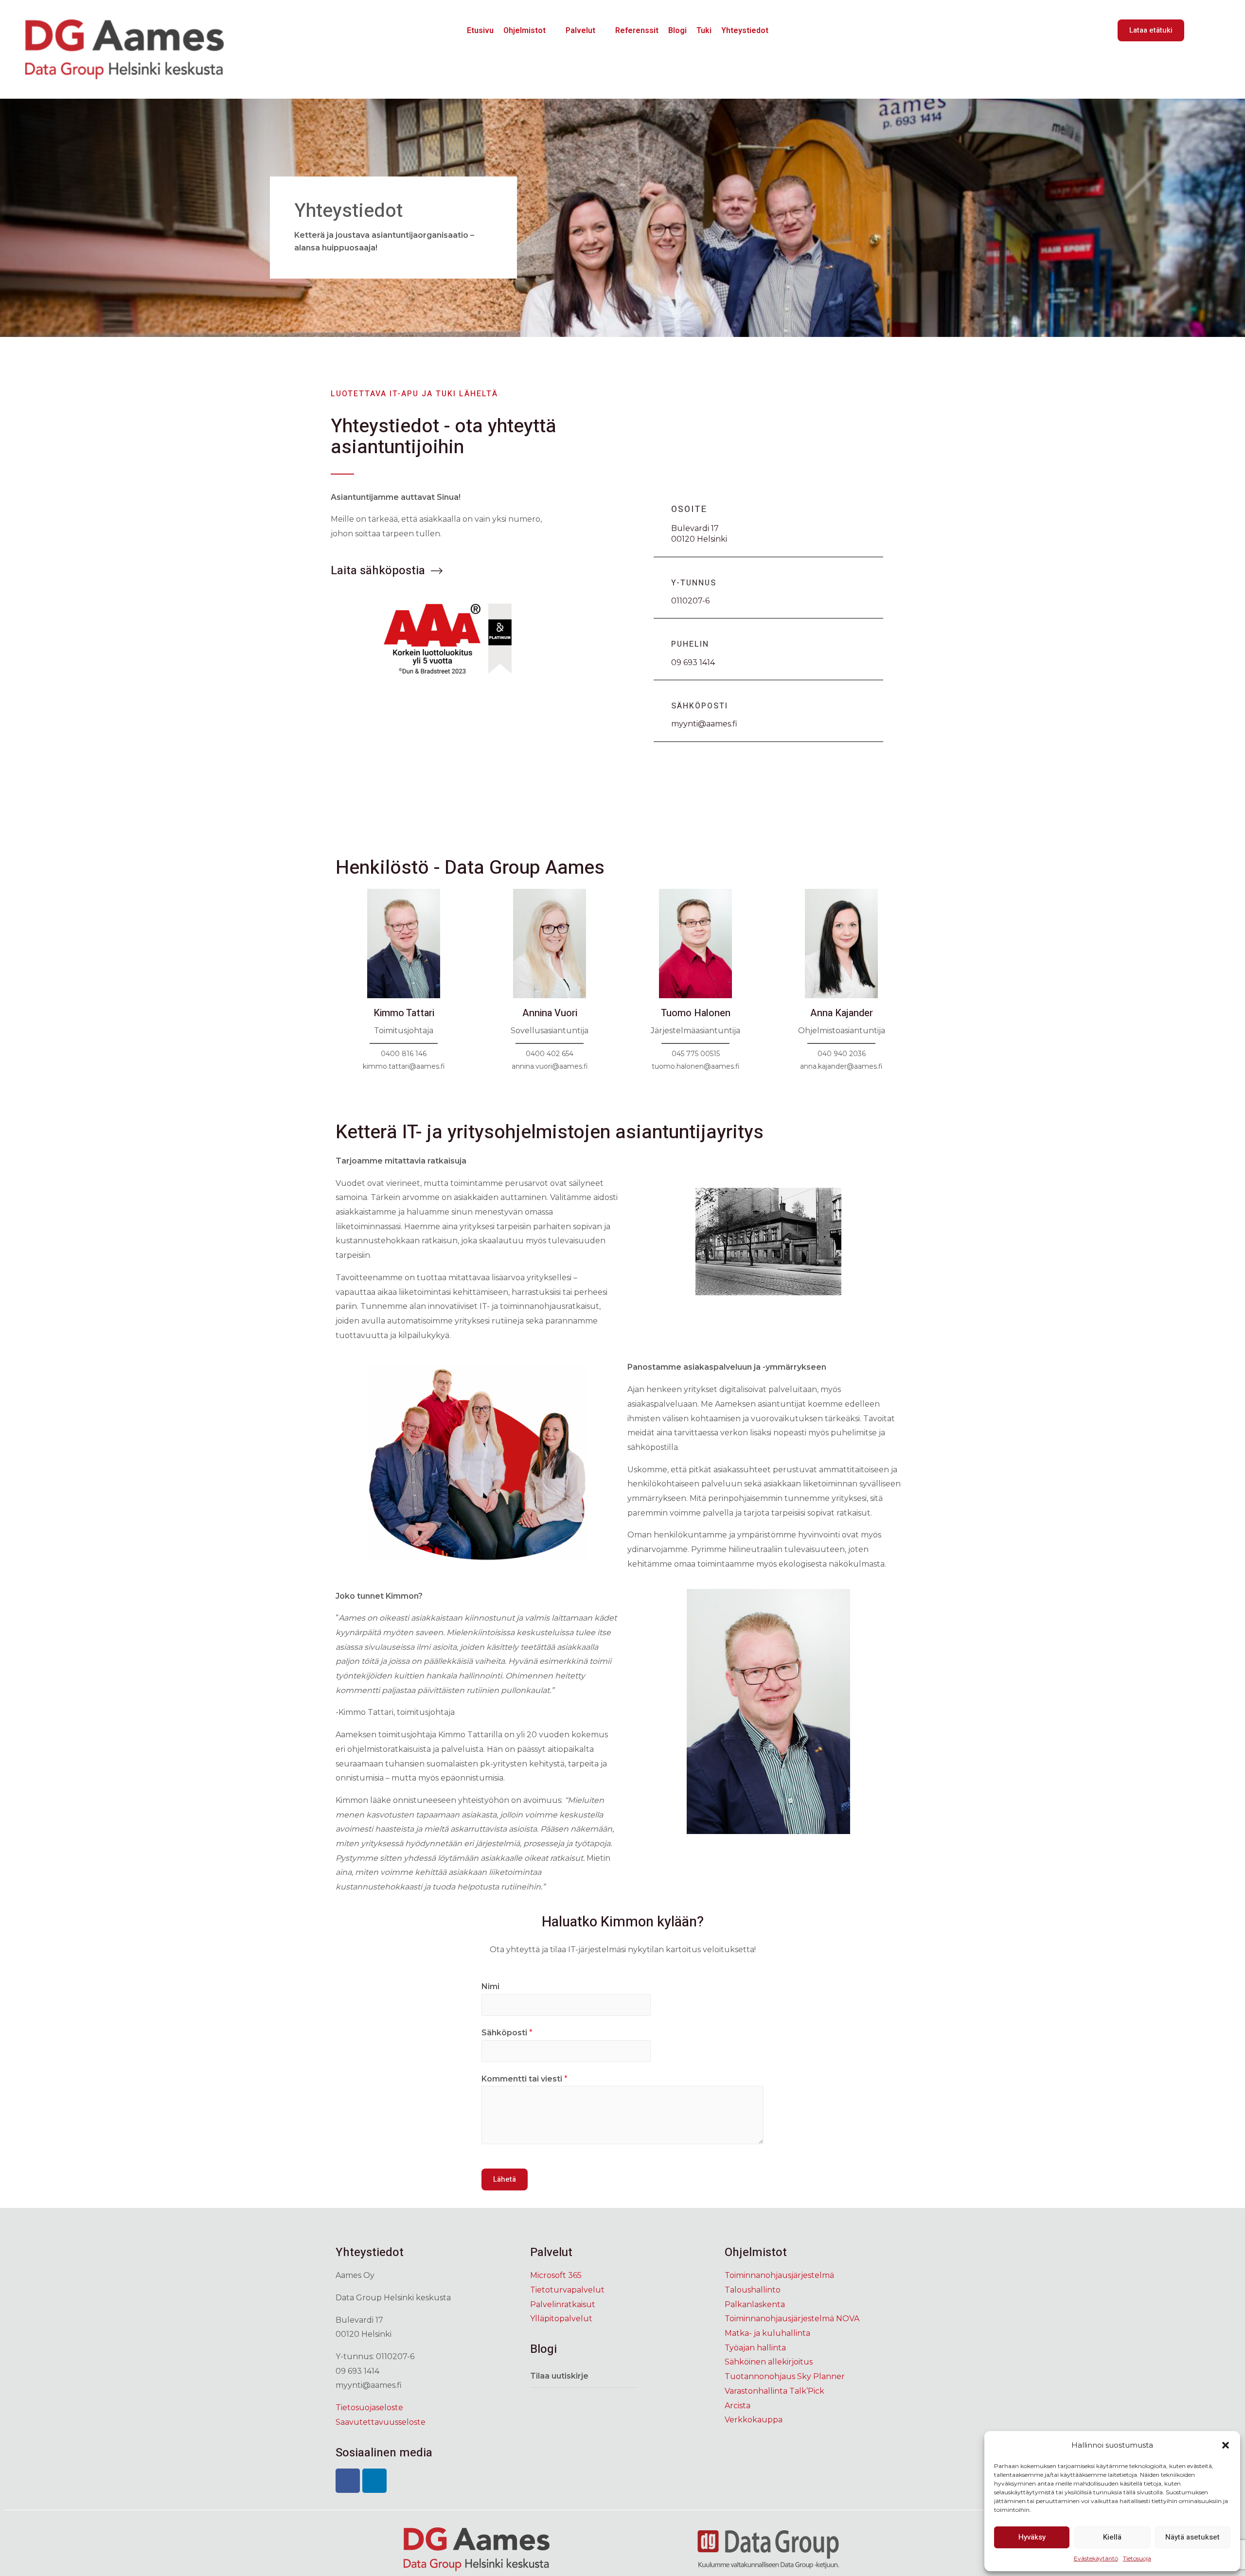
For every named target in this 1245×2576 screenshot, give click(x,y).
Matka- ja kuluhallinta (767, 2333)
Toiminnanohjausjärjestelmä (779, 2275)
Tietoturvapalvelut (567, 2290)
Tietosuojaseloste (369, 2408)
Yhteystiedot (745, 30)
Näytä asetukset (1192, 2537)
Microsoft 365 (556, 2275)
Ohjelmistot (525, 30)
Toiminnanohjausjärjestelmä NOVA (792, 2319)
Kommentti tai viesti (525, 2079)
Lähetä (505, 2179)
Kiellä (1112, 2537)
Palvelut (580, 30)
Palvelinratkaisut (563, 2304)
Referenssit (637, 30)
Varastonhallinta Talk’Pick (774, 2391)
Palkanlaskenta (755, 2304)
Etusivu (480, 30)
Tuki (704, 30)
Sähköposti (507, 2033)
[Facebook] (348, 2481)
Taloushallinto (753, 2290)
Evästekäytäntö (1096, 2558)
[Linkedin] (374, 2481)
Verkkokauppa (754, 2420)
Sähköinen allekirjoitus (769, 2362)
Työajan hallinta (755, 2348)
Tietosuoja (1137, 2558)
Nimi (490, 1986)
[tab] (584, 2376)
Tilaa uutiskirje (559, 2376)
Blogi (677, 30)
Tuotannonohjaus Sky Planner (785, 2376)
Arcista (738, 2406)
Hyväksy (1032, 2537)
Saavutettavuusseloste (381, 2422)
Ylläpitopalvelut (561, 2319)
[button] (1226, 2445)
